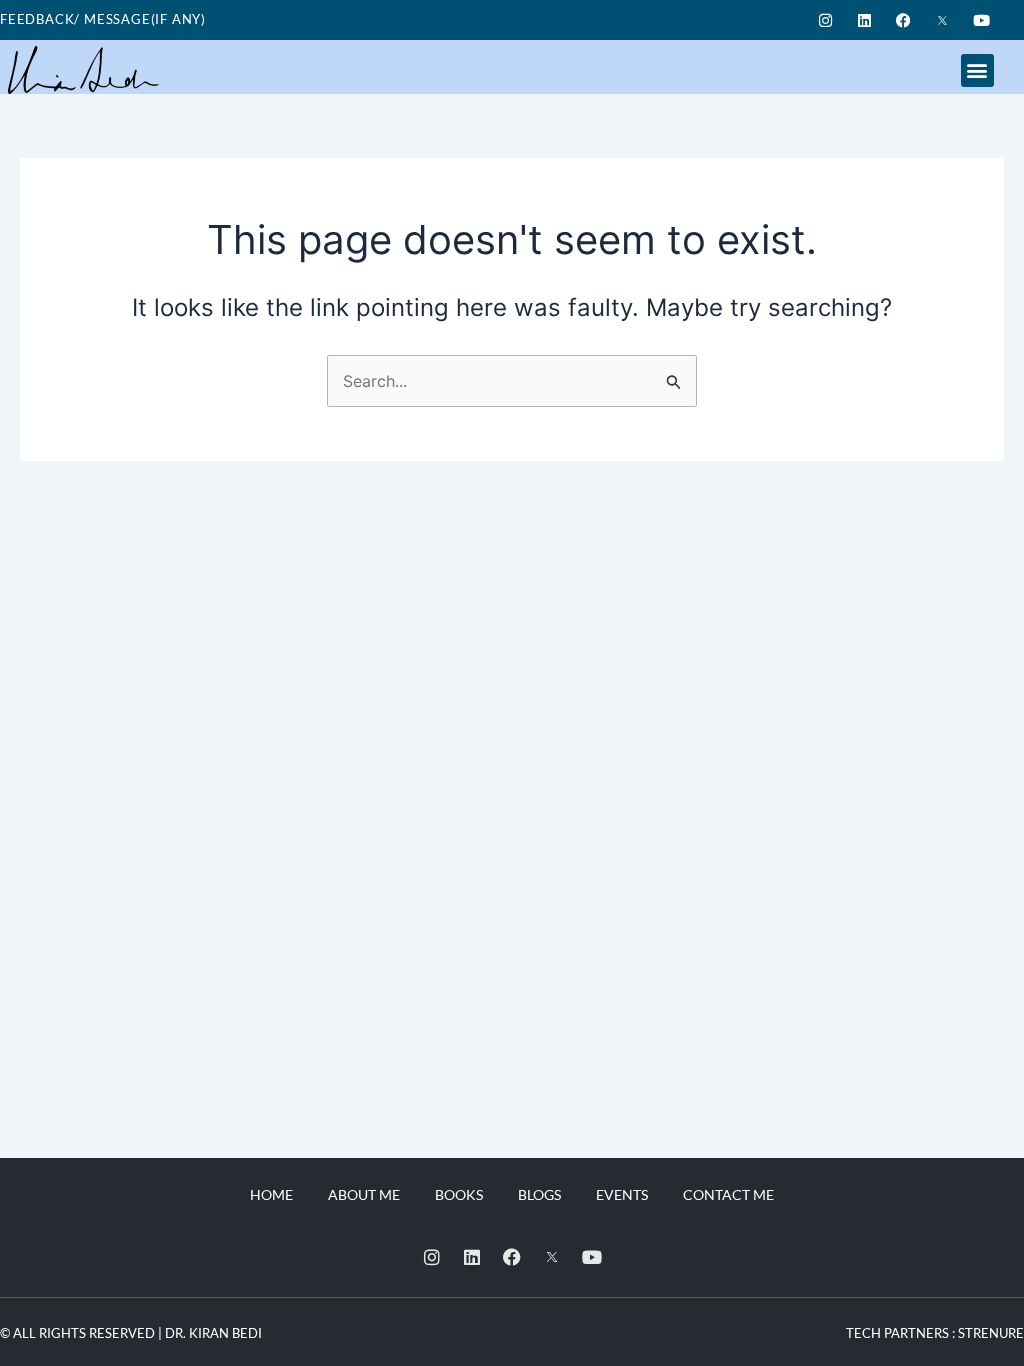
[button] (977, 70)
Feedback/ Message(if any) (103, 19)
